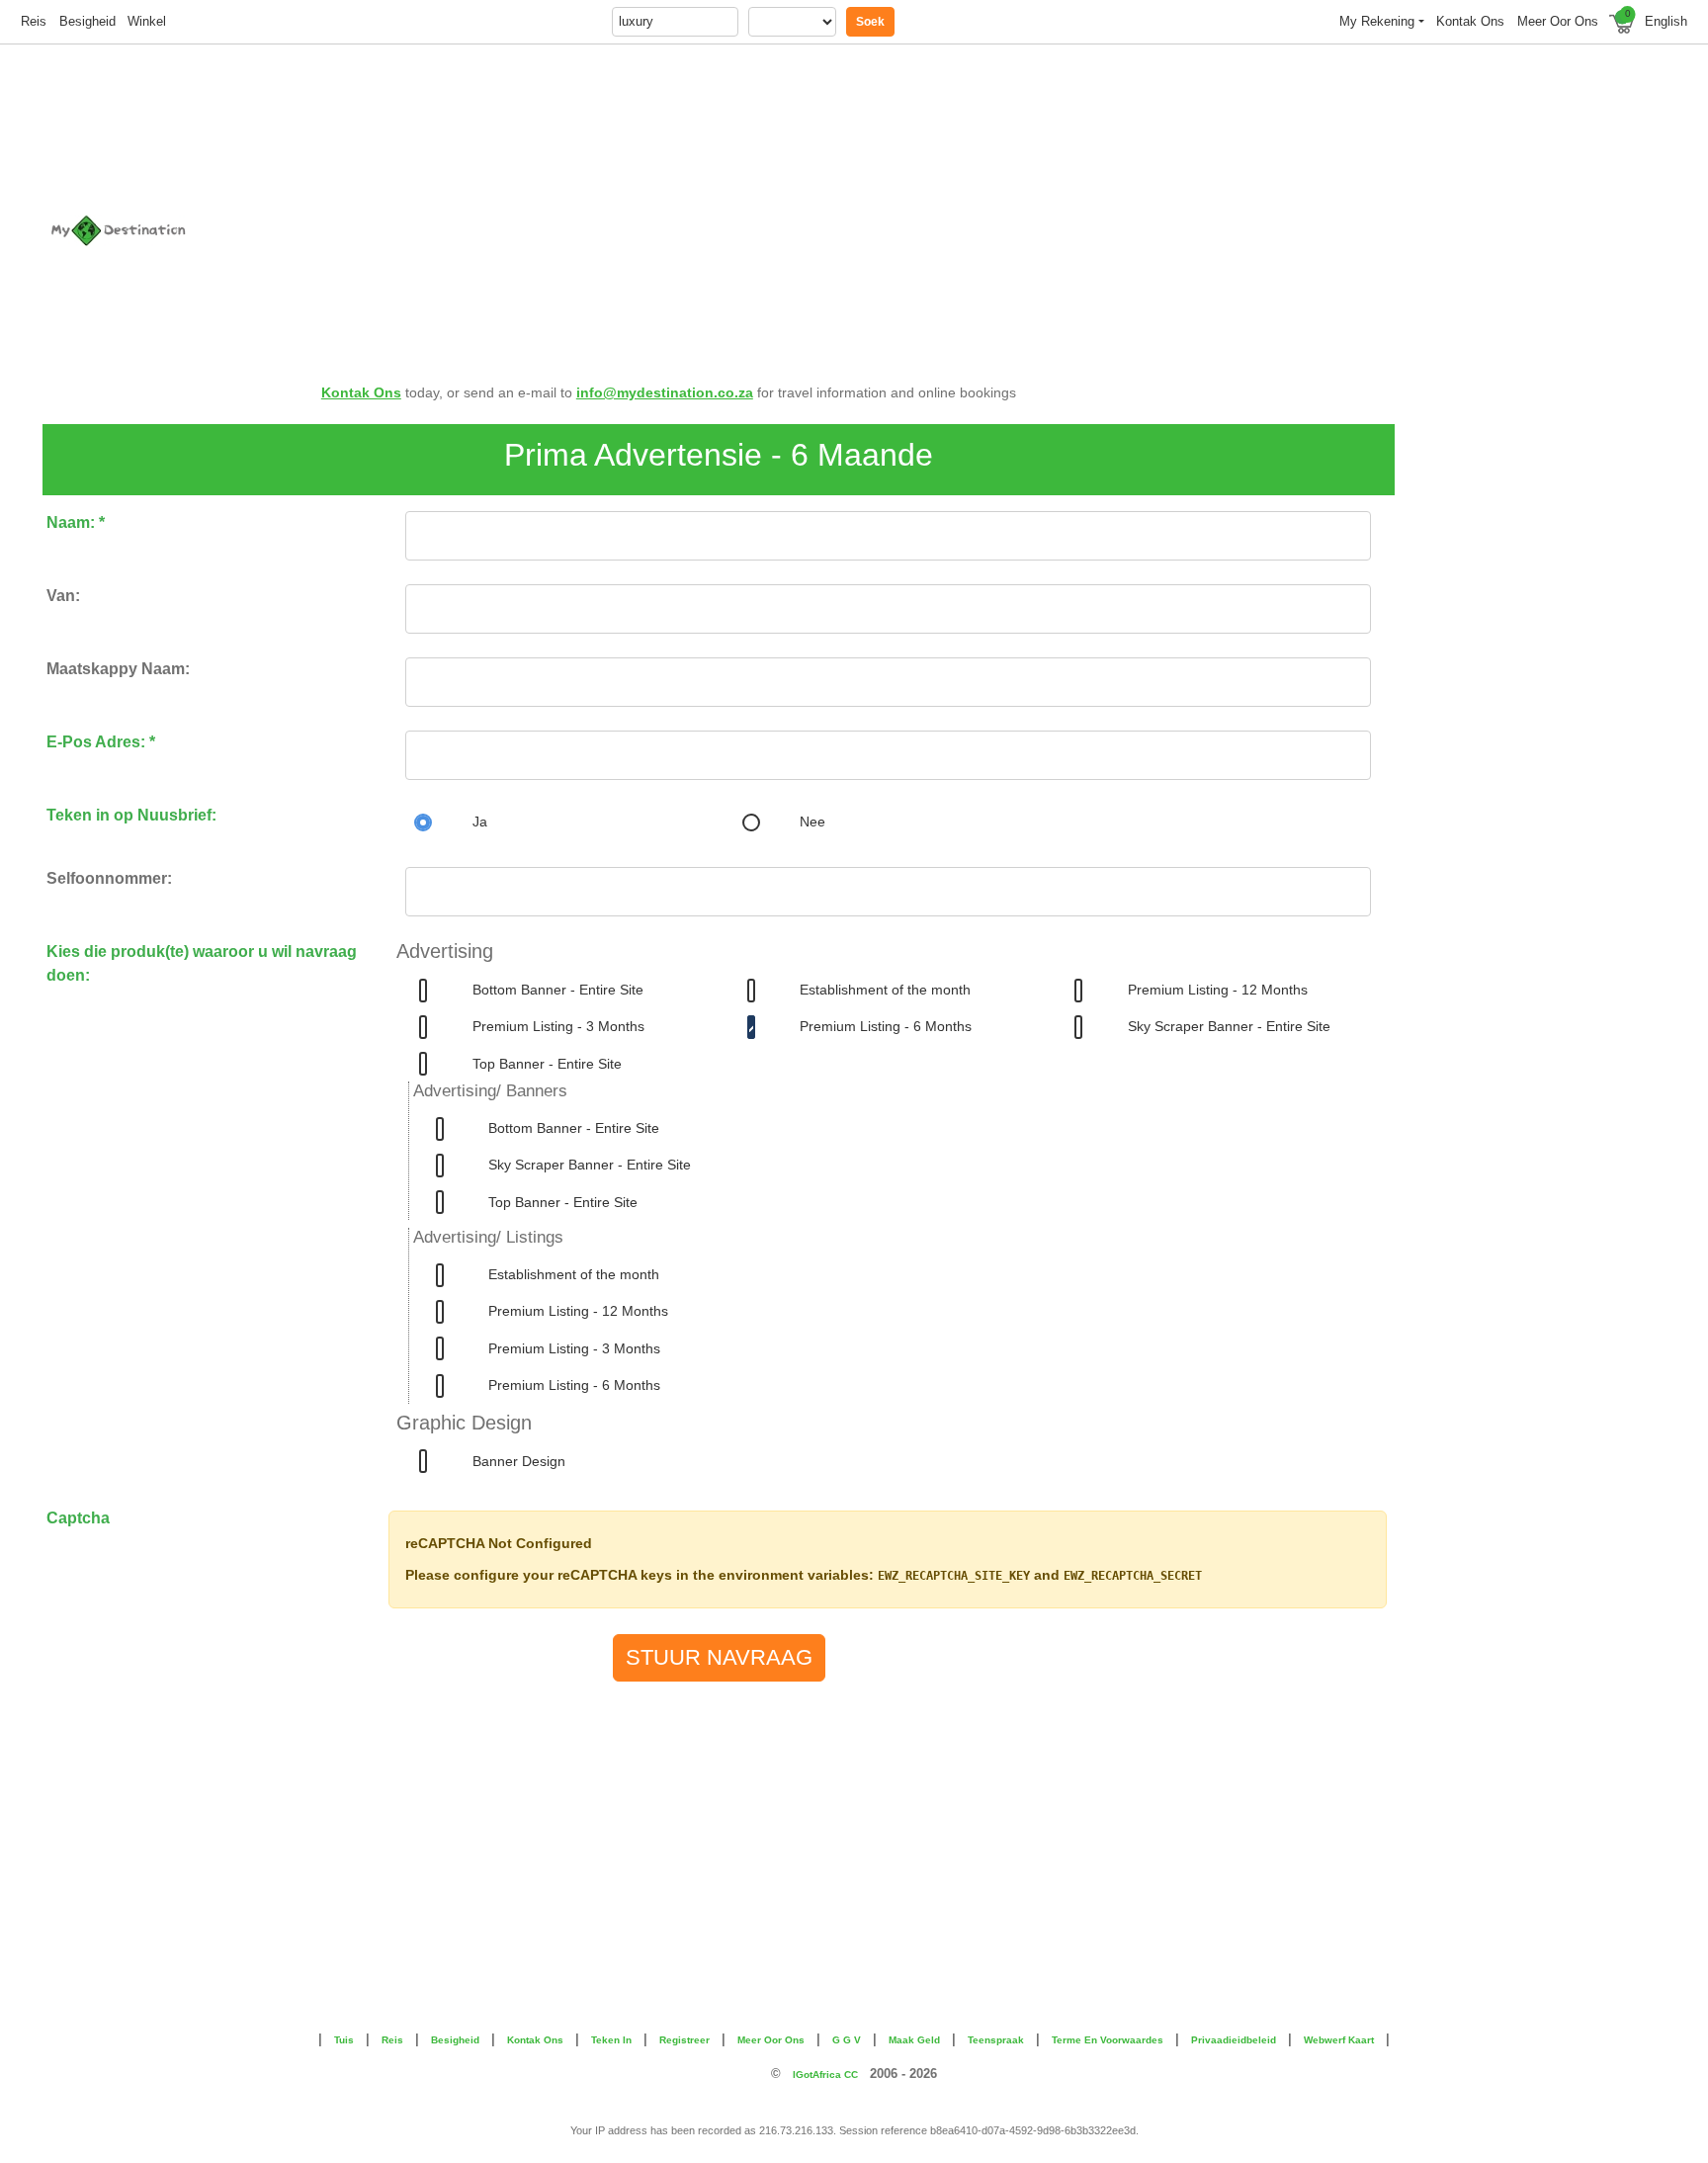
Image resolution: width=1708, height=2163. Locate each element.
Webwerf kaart (1339, 2040)
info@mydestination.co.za (665, 392)
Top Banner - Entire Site (547, 1064)
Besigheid (87, 21)
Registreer (684, 2040)
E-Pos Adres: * (101, 742)
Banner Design (519, 1461)
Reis (34, 21)
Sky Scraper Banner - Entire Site (1229, 1026)
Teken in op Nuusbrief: (131, 815)
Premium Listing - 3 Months (558, 1026)
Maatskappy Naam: (118, 669)
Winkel (147, 21)
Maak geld (914, 2040)
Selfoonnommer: (109, 878)
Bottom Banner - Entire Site (558, 990)
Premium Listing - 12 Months (1218, 990)
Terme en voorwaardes (1108, 2040)
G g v (847, 2040)
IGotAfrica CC (825, 2075)
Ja (480, 822)
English (1666, 21)
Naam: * (76, 522)
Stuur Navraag (719, 1657)
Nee (812, 822)
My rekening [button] (1377, 21)
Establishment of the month (885, 990)
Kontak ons (1470, 21)
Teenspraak (996, 2040)
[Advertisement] (989, 200)
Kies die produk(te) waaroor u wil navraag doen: (202, 963)
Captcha (78, 1518)
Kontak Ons (361, 392)
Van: (63, 596)
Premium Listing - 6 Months (886, 1026)
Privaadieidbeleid (1234, 2040)
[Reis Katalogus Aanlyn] (178, 230)
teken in (611, 2040)
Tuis (344, 2040)
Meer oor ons (1558, 21)
